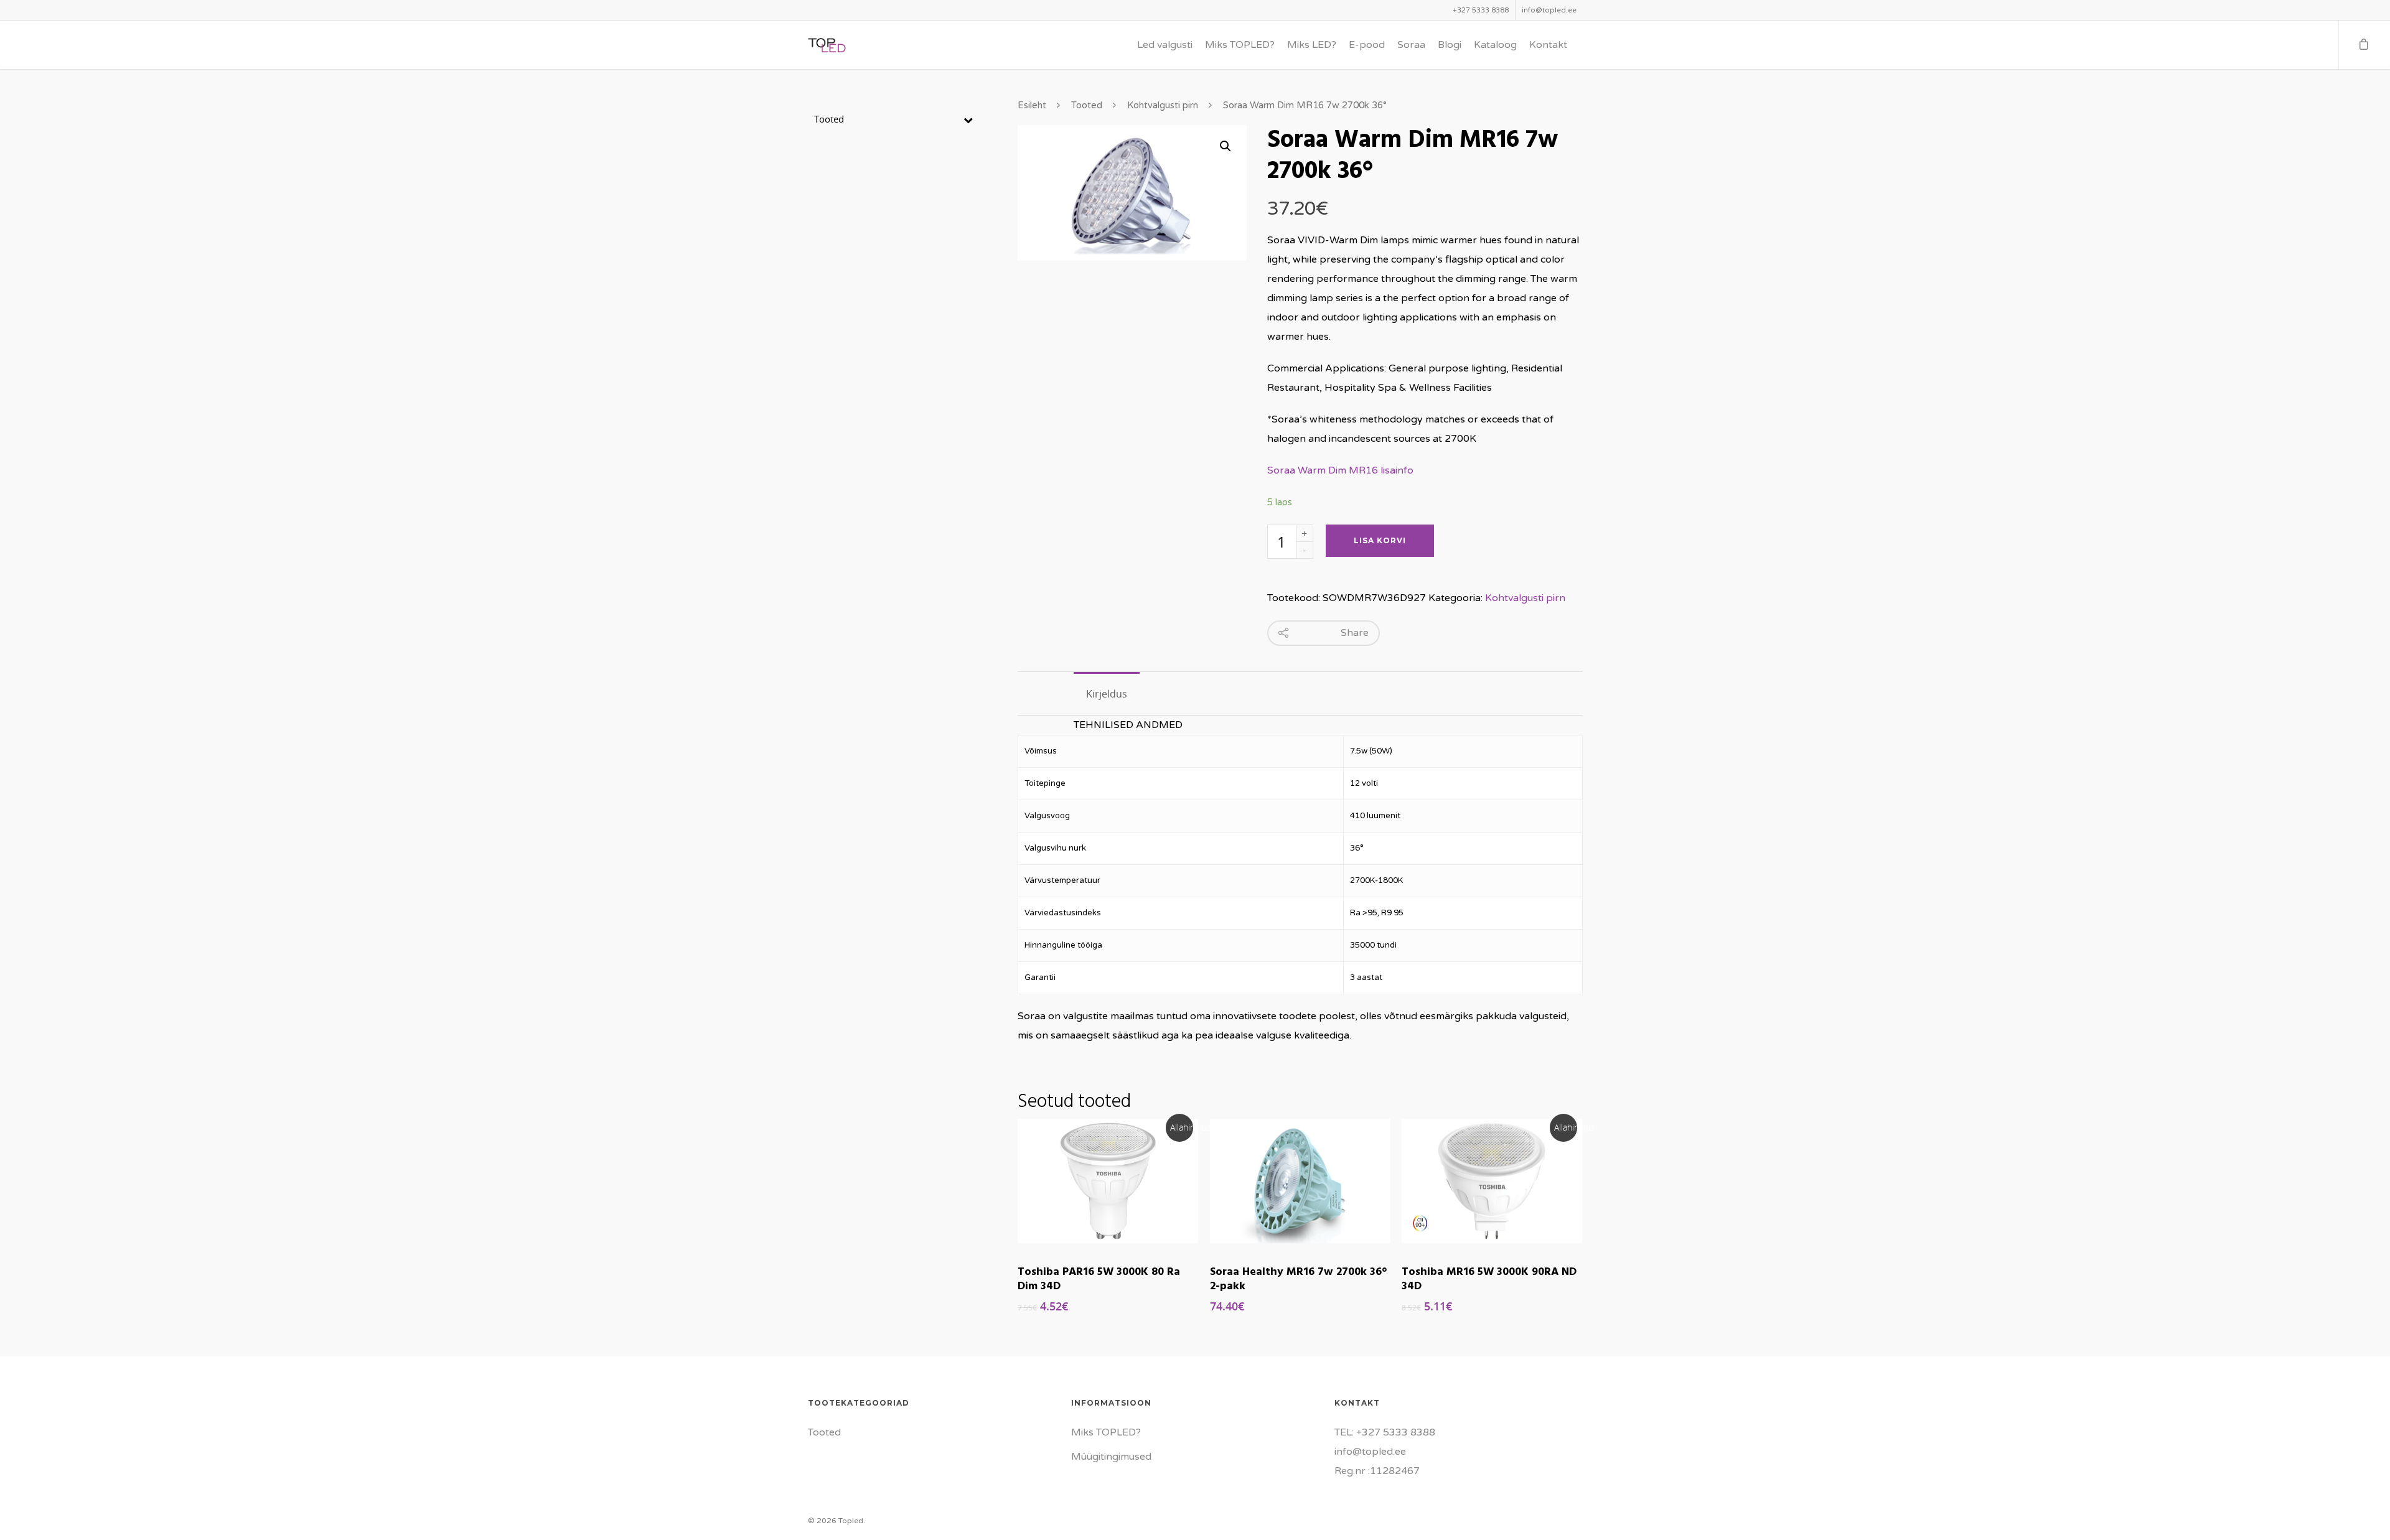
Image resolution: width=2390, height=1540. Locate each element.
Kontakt (1548, 45)
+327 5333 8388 (1481, 10)
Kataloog (1495, 45)
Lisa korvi (1380, 540)
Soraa (1411, 45)
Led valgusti (1165, 45)
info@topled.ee (1549, 10)
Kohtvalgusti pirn (1163, 105)
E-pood (1367, 45)
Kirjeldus (1107, 694)
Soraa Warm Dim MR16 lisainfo (1340, 470)
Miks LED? (1312, 45)
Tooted (1087, 105)
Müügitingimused (1111, 1457)
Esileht (1032, 105)
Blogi (1450, 45)
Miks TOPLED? (1240, 45)
